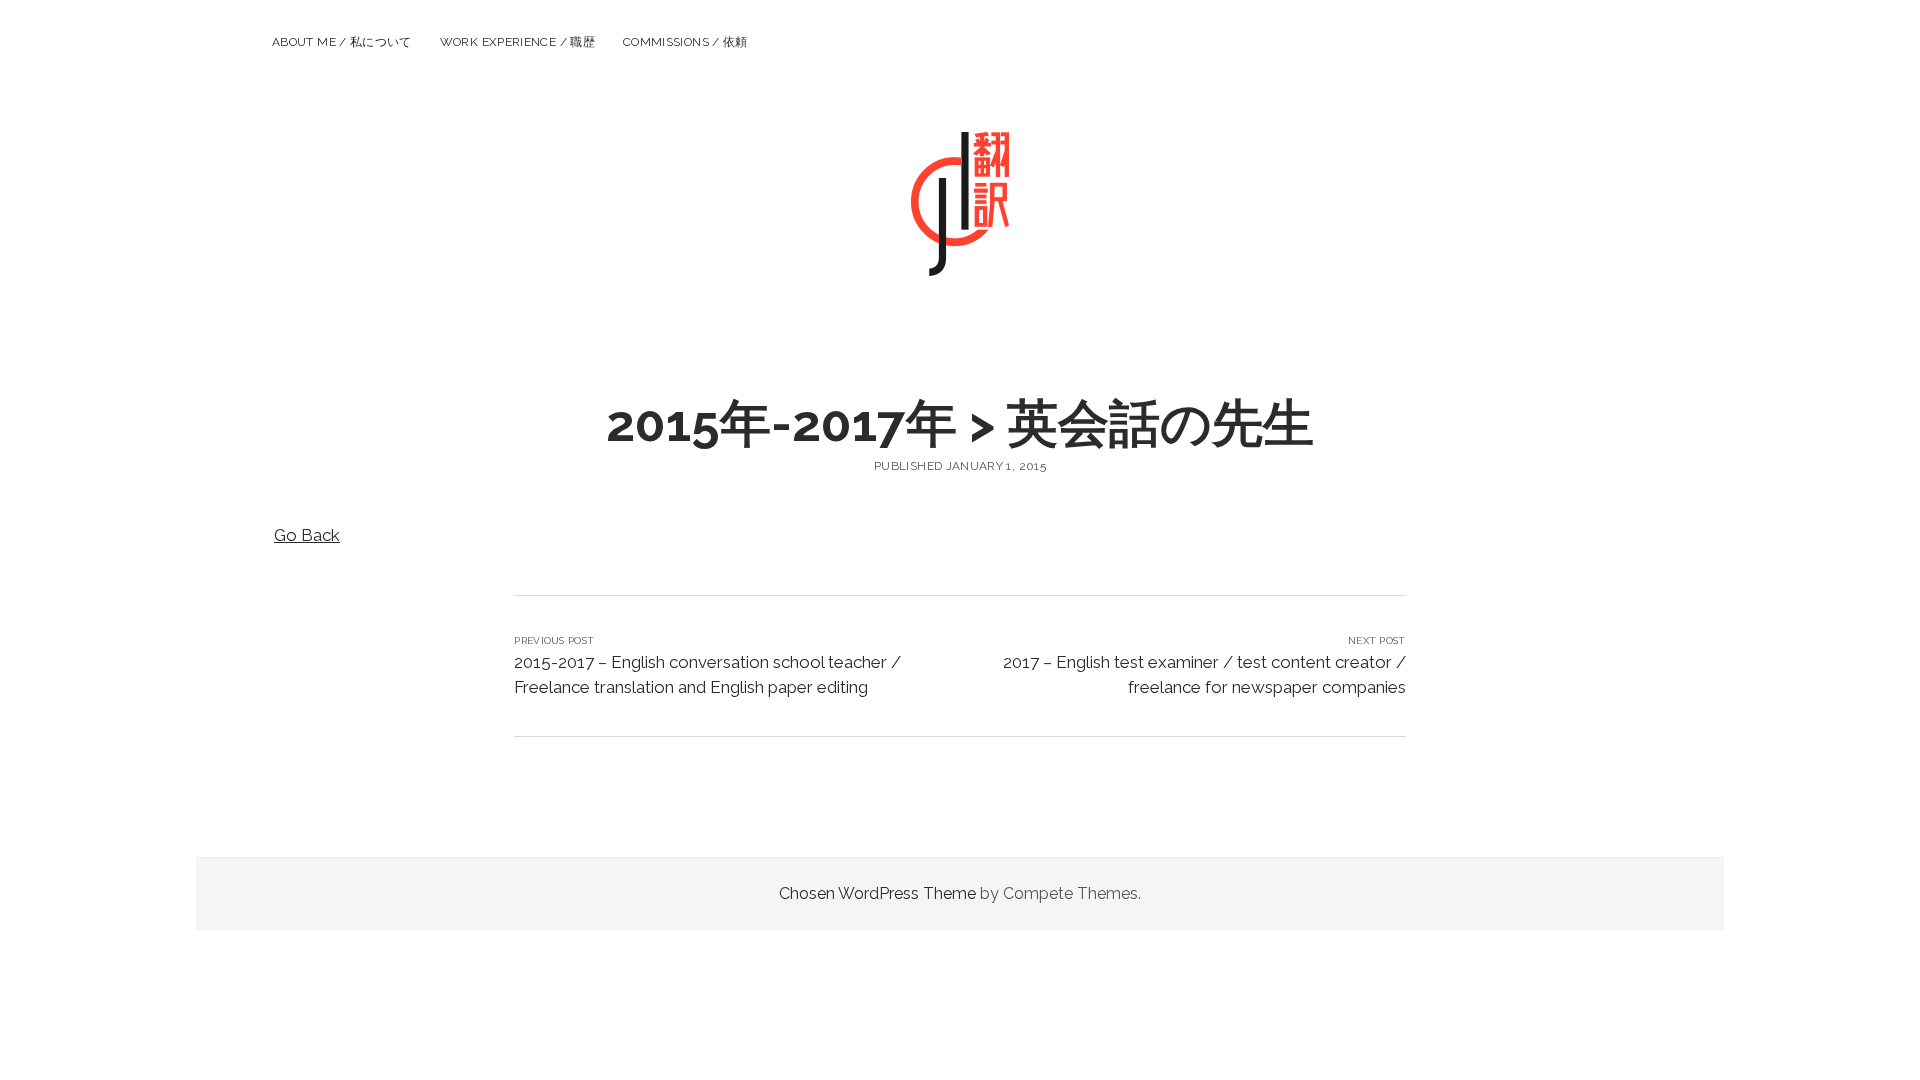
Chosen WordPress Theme (877, 893)
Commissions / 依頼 (685, 42)
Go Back (307, 535)
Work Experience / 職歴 (517, 42)
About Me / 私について (342, 42)
